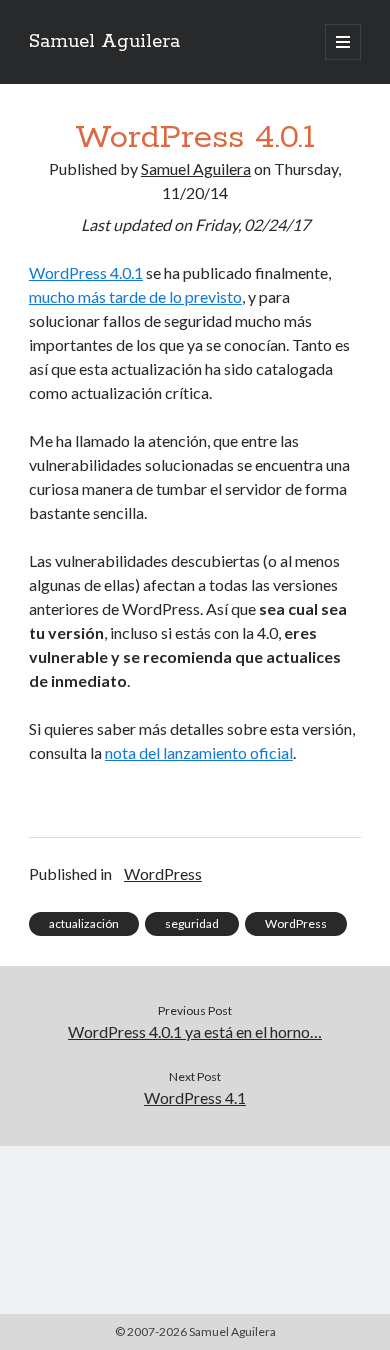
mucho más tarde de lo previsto (135, 296)
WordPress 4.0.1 (86, 272)
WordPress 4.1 (195, 1097)
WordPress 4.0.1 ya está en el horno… (195, 1031)
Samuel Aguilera (104, 42)
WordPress (163, 873)
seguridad (192, 923)
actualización (84, 923)
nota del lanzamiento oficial (199, 752)
